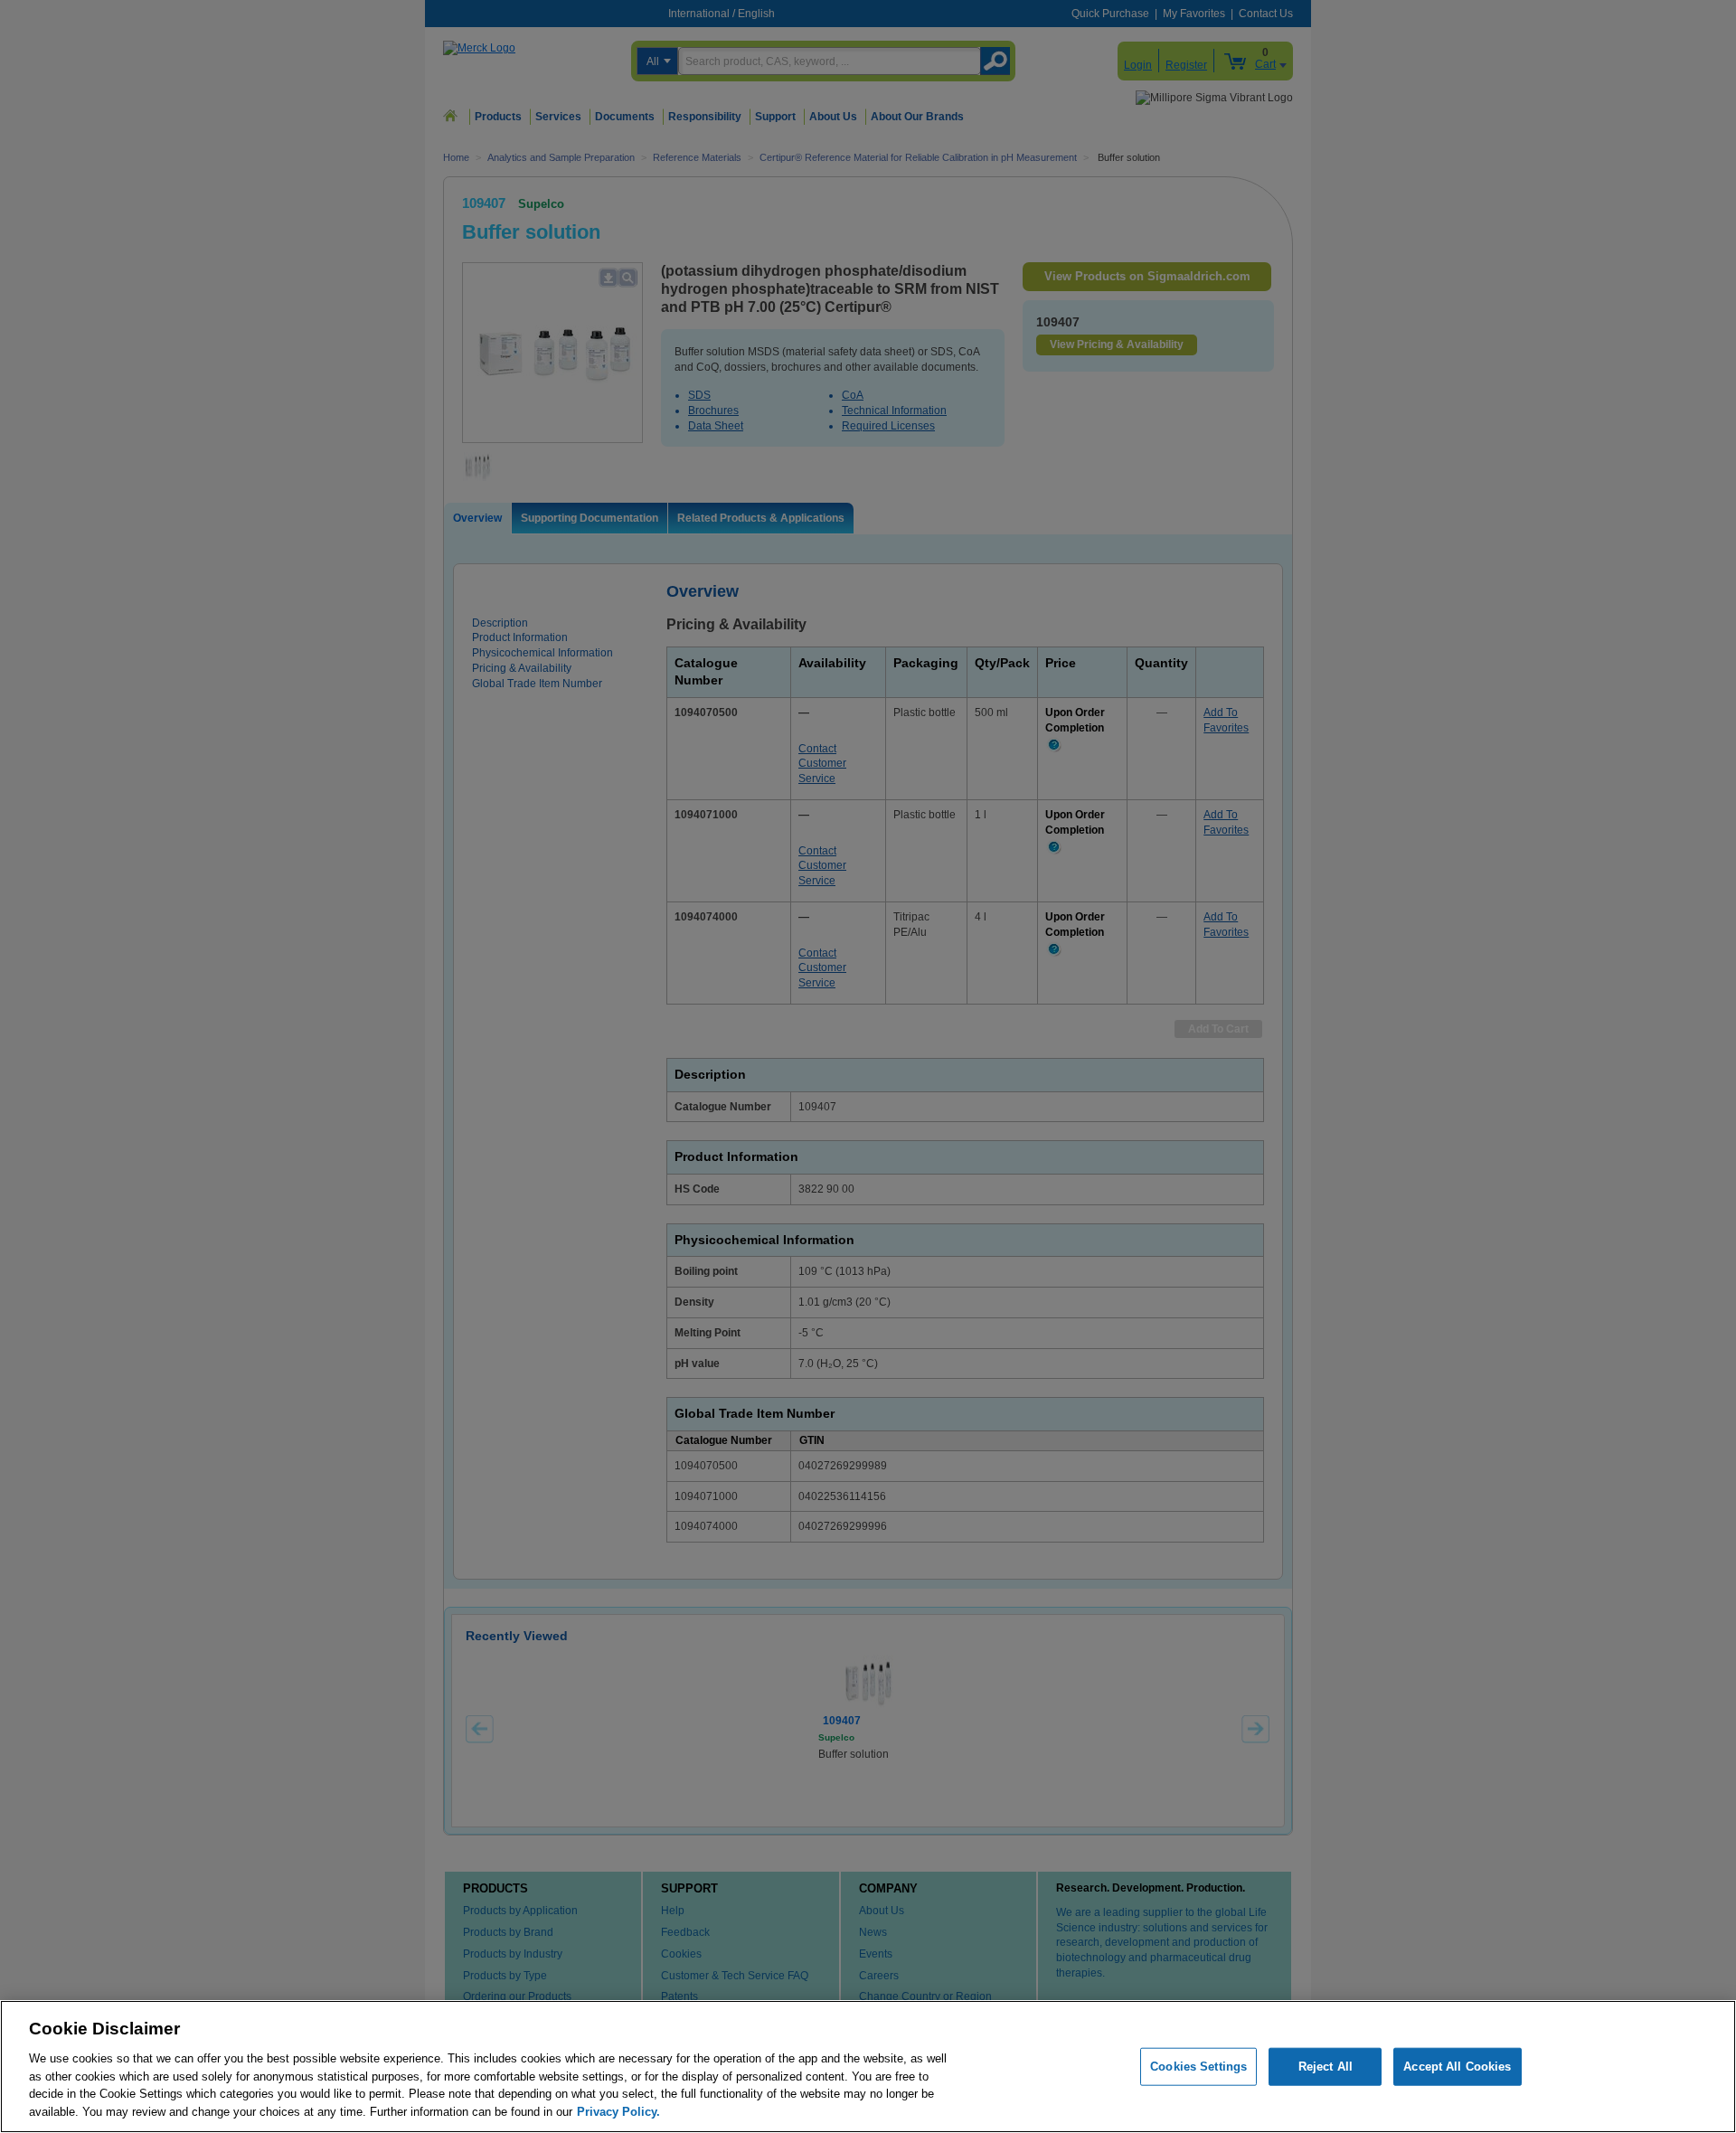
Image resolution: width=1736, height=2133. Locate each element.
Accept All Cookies (1457, 2067)
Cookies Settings (1198, 2067)
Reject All (1326, 2067)
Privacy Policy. (618, 2111)
